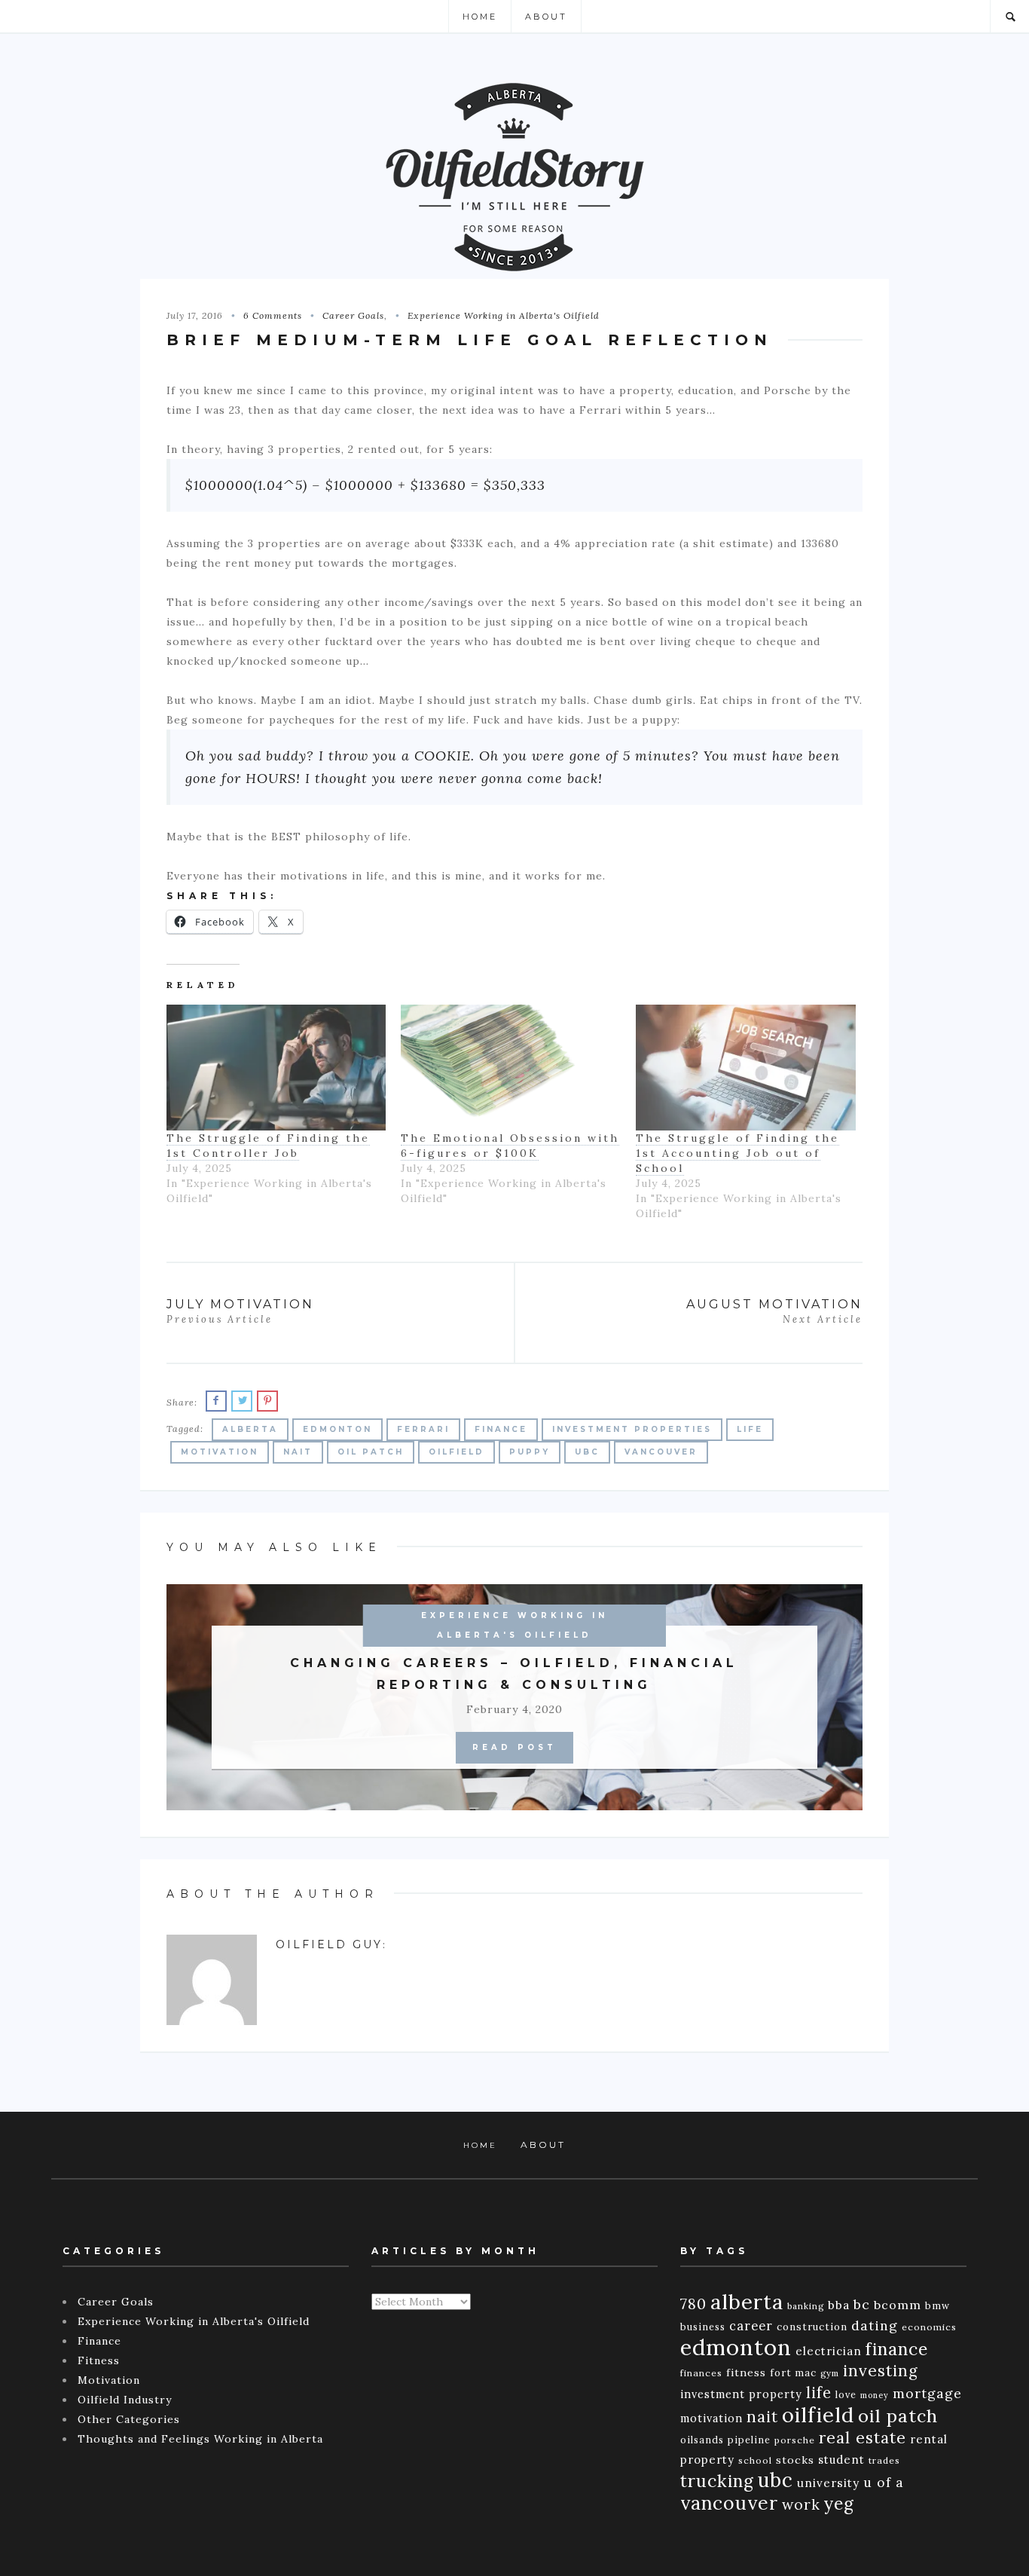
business (703, 2327)
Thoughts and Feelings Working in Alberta (200, 2439)
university (828, 2483)
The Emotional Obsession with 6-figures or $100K (510, 1146)
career (751, 2326)
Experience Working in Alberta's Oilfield (504, 315)
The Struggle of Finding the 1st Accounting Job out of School (737, 1153)
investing (880, 2371)
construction (812, 2327)
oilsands (702, 2440)
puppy (530, 1452)
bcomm (898, 2305)
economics (929, 2327)
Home (480, 17)
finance (501, 1429)
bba (839, 2305)
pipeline (749, 2440)
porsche (795, 2440)
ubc (587, 1452)
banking (806, 2306)
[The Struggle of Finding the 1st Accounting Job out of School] (746, 1068)
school (755, 2460)
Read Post (514, 1747)
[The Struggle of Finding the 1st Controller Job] (276, 1068)
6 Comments (273, 315)
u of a (884, 2482)
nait (298, 1452)
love (846, 2394)
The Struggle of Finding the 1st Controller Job (268, 1146)
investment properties (632, 1429)
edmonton (337, 1429)
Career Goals (353, 315)
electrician (829, 2351)
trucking (717, 2481)
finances (701, 2373)
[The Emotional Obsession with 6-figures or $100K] (511, 1068)
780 (693, 2304)
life (750, 1429)
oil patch (371, 1452)
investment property (741, 2394)
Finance (99, 2341)
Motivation (109, 2380)
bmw (937, 2305)
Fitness (99, 2360)
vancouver (661, 1452)
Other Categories (129, 2419)
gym (830, 2373)
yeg (839, 2503)
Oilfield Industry (125, 2400)
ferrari (423, 1429)
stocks (795, 2460)
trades (884, 2460)
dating (875, 2325)
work (801, 2504)
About (546, 17)
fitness (746, 2373)
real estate (863, 2438)
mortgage (927, 2393)
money (875, 2395)
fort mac (793, 2373)
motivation (220, 1452)
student (841, 2460)
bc (862, 2304)
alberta (250, 1429)
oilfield (456, 1452)
